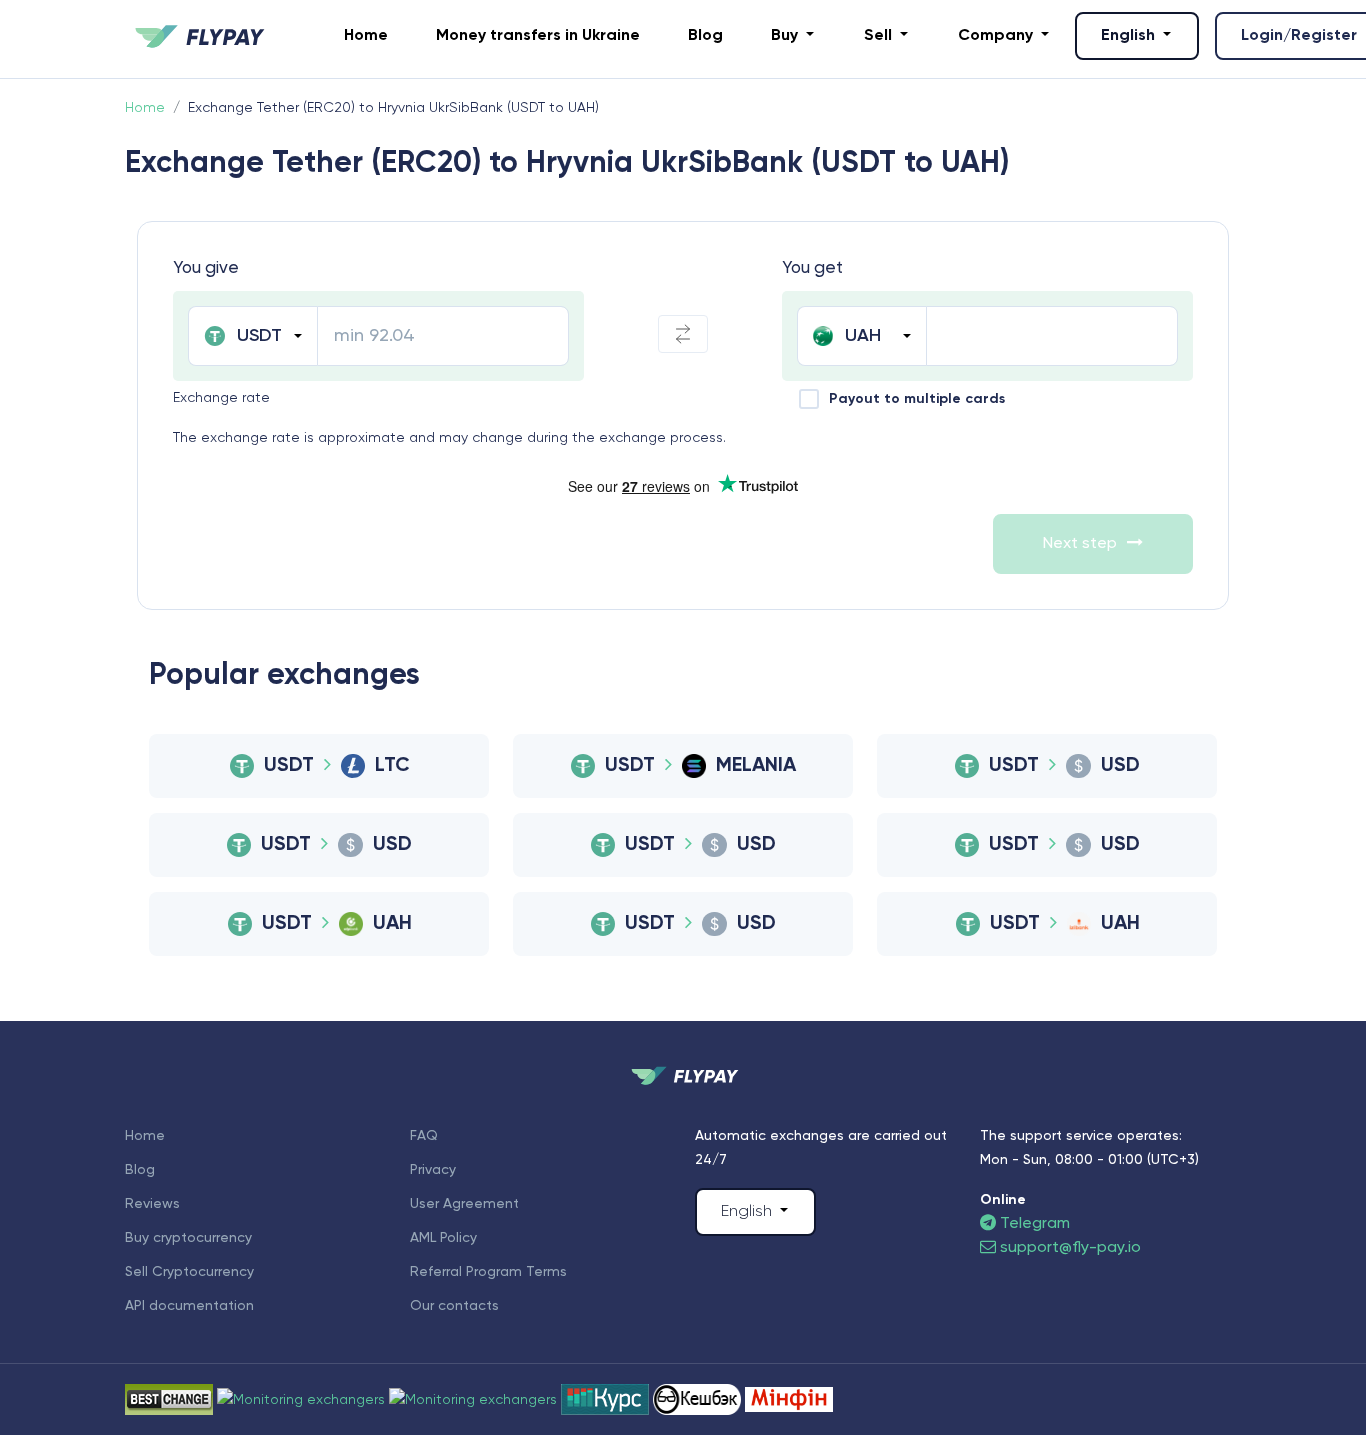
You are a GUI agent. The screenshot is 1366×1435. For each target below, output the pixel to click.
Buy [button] (786, 36)
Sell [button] (880, 36)
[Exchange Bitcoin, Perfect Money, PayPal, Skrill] (699, 1399)
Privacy (433, 1170)
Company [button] (997, 36)
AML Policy (443, 1238)
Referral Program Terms (488, 1272)
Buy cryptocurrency (188, 1238)
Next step (1080, 544)
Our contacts (454, 1306)
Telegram (1033, 1224)
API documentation (189, 1306)
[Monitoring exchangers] (789, 1399)
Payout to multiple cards (917, 399)
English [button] (1130, 36)
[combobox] (252, 336)
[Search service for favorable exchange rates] (475, 1399)
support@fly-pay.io (1070, 1248)
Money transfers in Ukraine (538, 36)
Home (366, 36)
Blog (705, 36)
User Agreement (464, 1204)
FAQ (424, 1136)
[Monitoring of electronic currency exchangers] (607, 1399)
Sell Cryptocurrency (189, 1272)
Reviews (152, 1204)
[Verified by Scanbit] (303, 1399)
